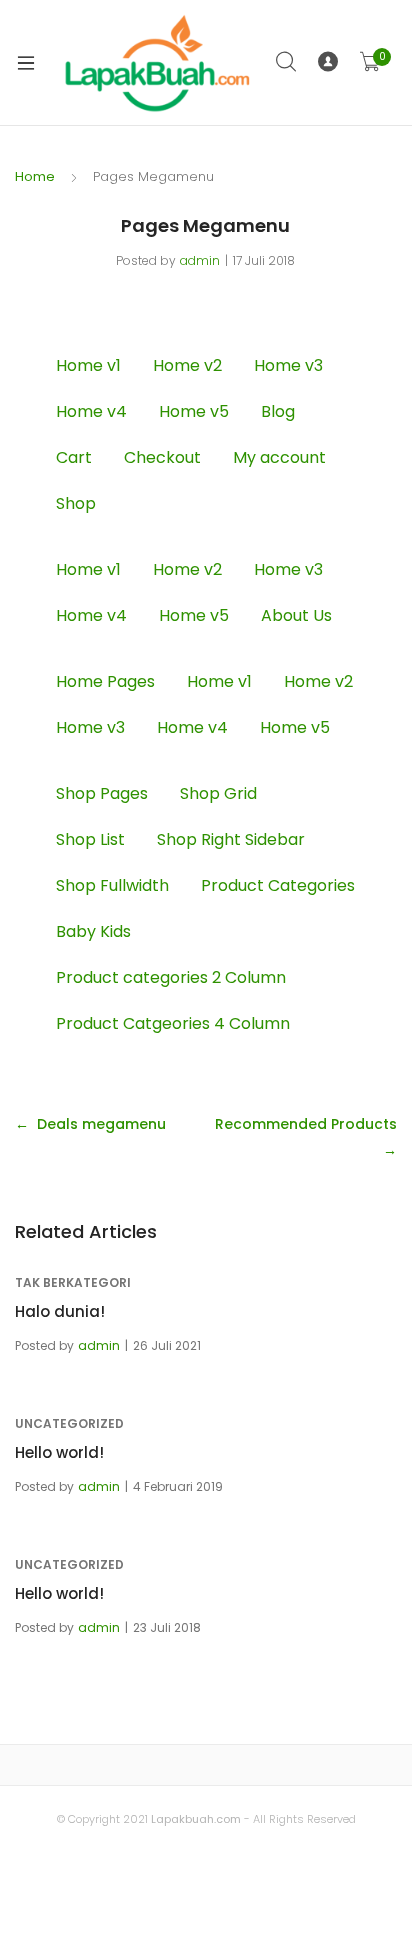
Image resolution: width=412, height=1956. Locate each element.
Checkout (162, 457)
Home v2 (187, 365)
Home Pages (105, 681)
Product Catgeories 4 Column (173, 1023)
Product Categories (278, 885)
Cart (74, 457)
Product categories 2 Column (171, 977)
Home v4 (91, 411)
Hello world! (59, 1452)
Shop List (90, 839)
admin (200, 260)
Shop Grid (218, 793)
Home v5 (194, 411)
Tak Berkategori (73, 1282)
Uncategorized (69, 1423)
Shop (76, 503)
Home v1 (88, 365)
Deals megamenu (101, 1124)
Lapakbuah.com (194, 1819)
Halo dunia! (60, 1311)
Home (35, 176)
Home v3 (288, 365)
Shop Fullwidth (112, 885)
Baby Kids (93, 931)
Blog (278, 411)
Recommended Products (306, 1124)
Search (287, 62)
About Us (296, 615)
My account (279, 457)
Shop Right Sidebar (231, 839)
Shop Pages (102, 793)
